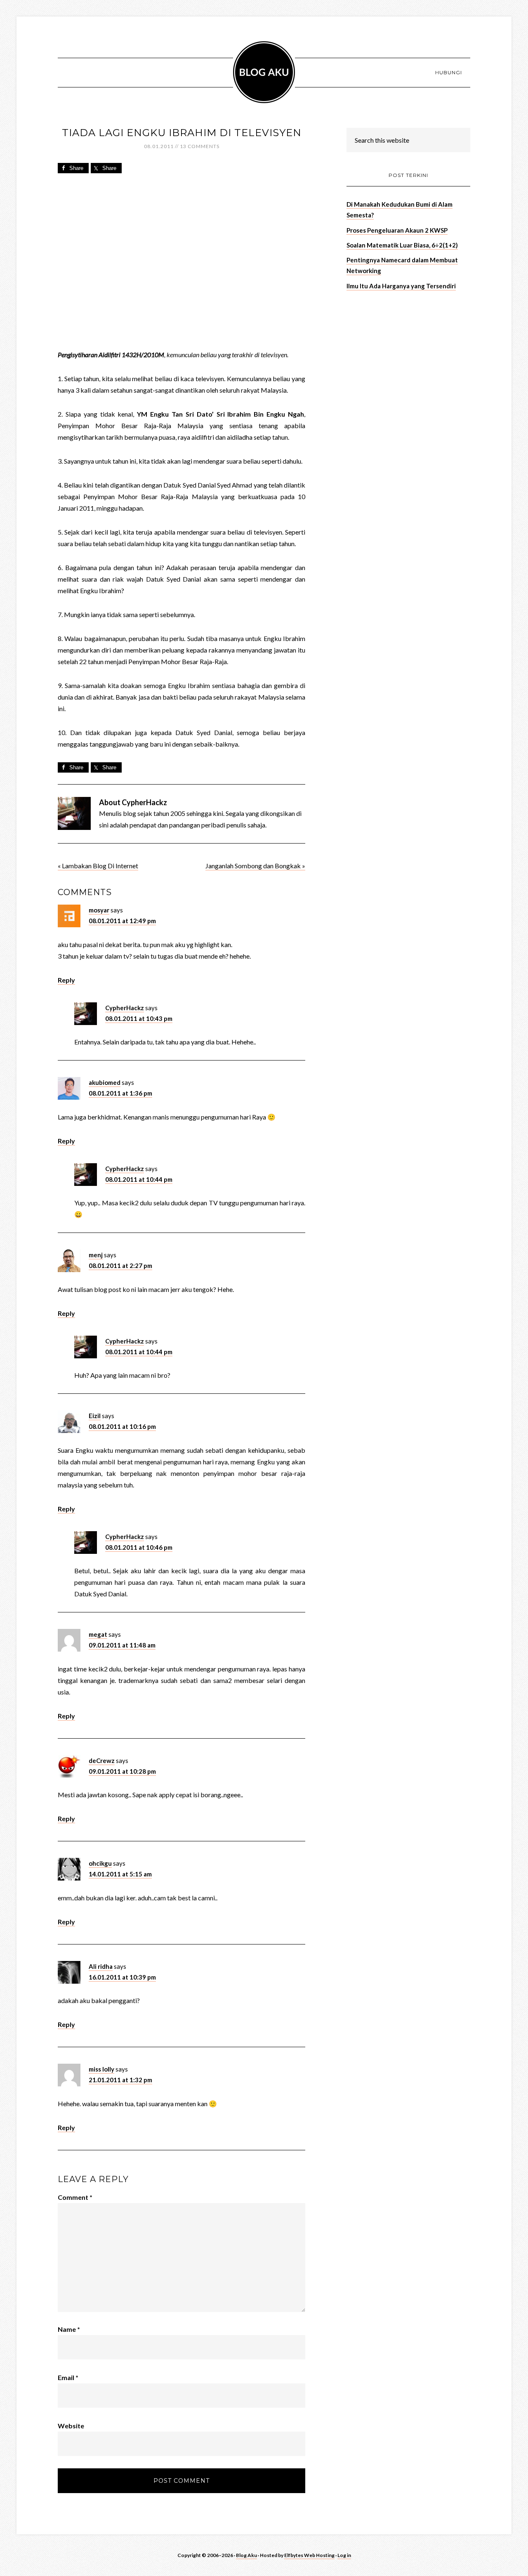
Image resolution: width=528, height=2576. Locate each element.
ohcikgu (100, 1863)
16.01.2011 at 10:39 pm (122, 1977)
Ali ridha (101, 1966)
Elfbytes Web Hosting (309, 2555)
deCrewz (102, 1761)
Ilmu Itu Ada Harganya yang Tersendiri (401, 286)
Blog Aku (264, 72)
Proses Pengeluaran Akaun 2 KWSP (397, 230)
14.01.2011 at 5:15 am (120, 1874)
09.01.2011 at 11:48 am (122, 1645)
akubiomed (105, 1082)
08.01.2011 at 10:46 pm (139, 1547)
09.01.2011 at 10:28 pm (122, 1771)
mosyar (99, 910)
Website (71, 2426)
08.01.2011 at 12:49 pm (122, 921)
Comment (75, 2197)
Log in (344, 2555)
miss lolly (101, 2069)
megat (98, 1634)
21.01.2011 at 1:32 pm (120, 2080)
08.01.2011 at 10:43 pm (139, 1018)
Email (68, 2377)
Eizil (95, 1416)
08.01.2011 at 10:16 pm (122, 1426)
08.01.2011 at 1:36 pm (120, 1093)
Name (69, 2329)
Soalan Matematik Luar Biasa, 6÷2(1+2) (402, 245)
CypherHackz (125, 1008)
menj (96, 1255)
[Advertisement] (408, 355)
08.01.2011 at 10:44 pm (139, 1179)
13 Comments (200, 146)
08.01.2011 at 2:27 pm (120, 1266)
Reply (66, 980)
